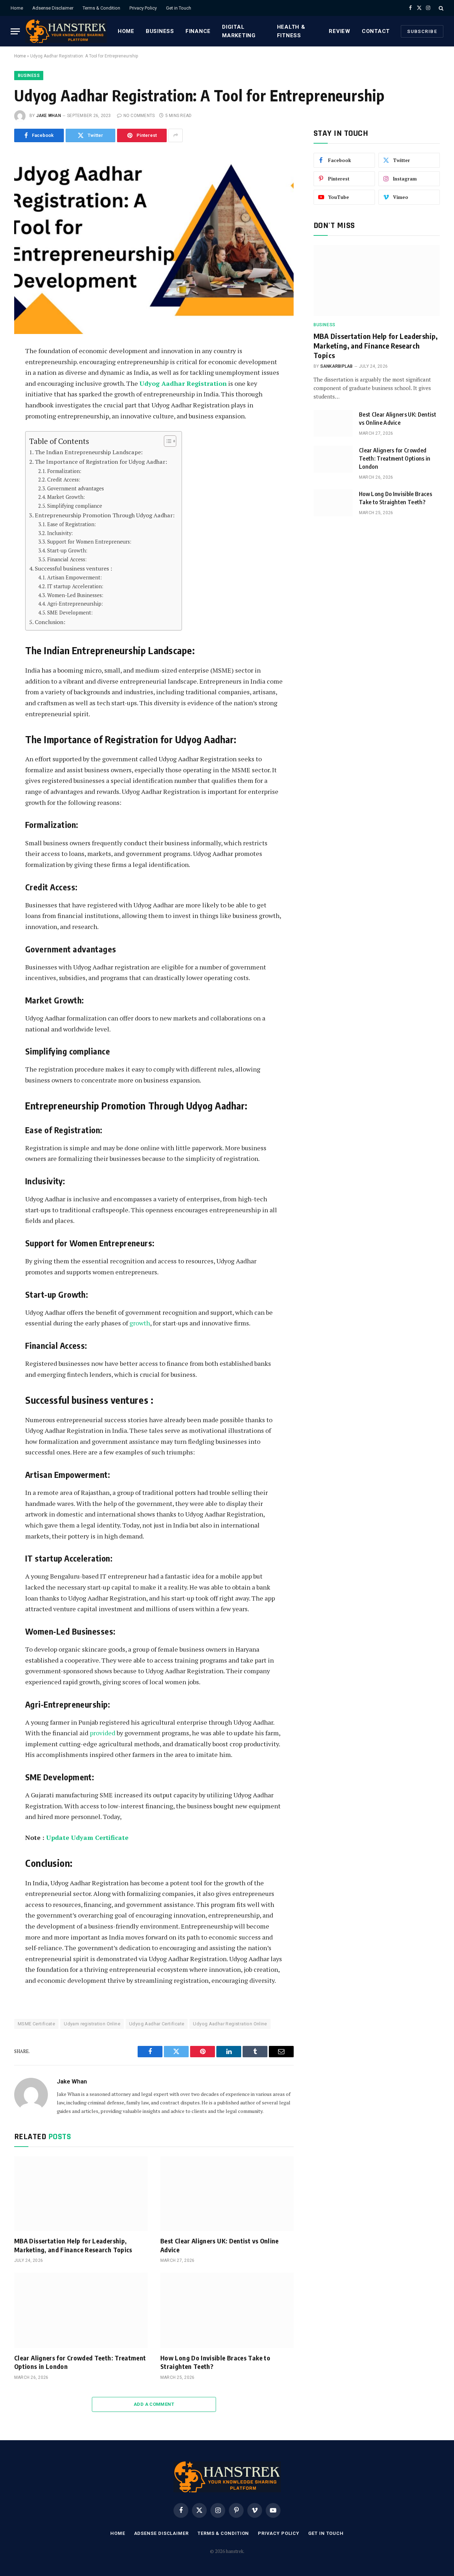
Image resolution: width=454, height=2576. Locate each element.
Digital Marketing (239, 31)
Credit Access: (64, 480)
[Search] (440, 8)
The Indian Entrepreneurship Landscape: (89, 452)
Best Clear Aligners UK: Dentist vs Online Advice (220, 2245)
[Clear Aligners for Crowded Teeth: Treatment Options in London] (81, 2310)
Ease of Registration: (72, 524)
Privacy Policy (143, 8)
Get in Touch (179, 8)
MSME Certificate (36, 2024)
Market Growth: (67, 497)
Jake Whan (49, 116)
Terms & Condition (101, 8)
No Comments (139, 116)
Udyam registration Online (92, 2024)
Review (340, 31)
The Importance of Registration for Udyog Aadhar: (101, 462)
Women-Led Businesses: (76, 595)
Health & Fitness (291, 31)
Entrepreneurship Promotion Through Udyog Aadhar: (105, 515)
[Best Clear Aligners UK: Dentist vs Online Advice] (227, 2194)
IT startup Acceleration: (76, 586)
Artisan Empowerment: (74, 577)
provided (103, 1733)
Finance (198, 31)
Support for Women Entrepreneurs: (90, 542)
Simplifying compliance (75, 506)
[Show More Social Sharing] (176, 135)
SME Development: (70, 613)
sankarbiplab (337, 366)
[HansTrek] (66, 31)
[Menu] (15, 31)
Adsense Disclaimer (53, 8)
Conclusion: (50, 622)
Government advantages (76, 488)
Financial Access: (68, 559)
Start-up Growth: (68, 550)
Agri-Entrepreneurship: (75, 604)
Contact (376, 31)
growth (140, 1323)
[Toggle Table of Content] (167, 441)
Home (17, 8)
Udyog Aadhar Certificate (157, 2024)
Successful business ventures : (74, 568)
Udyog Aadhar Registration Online (230, 2024)
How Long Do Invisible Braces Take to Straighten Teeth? (215, 2362)
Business (160, 31)
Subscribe (422, 31)
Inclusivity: (60, 533)
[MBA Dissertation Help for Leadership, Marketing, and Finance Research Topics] (81, 2194)
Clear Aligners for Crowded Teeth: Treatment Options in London (80, 2362)
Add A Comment (154, 2404)
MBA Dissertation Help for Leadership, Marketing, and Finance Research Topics (73, 2245)
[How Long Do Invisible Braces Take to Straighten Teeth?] (227, 2310)
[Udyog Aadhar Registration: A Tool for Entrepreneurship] (154, 243)
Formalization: (65, 471)
